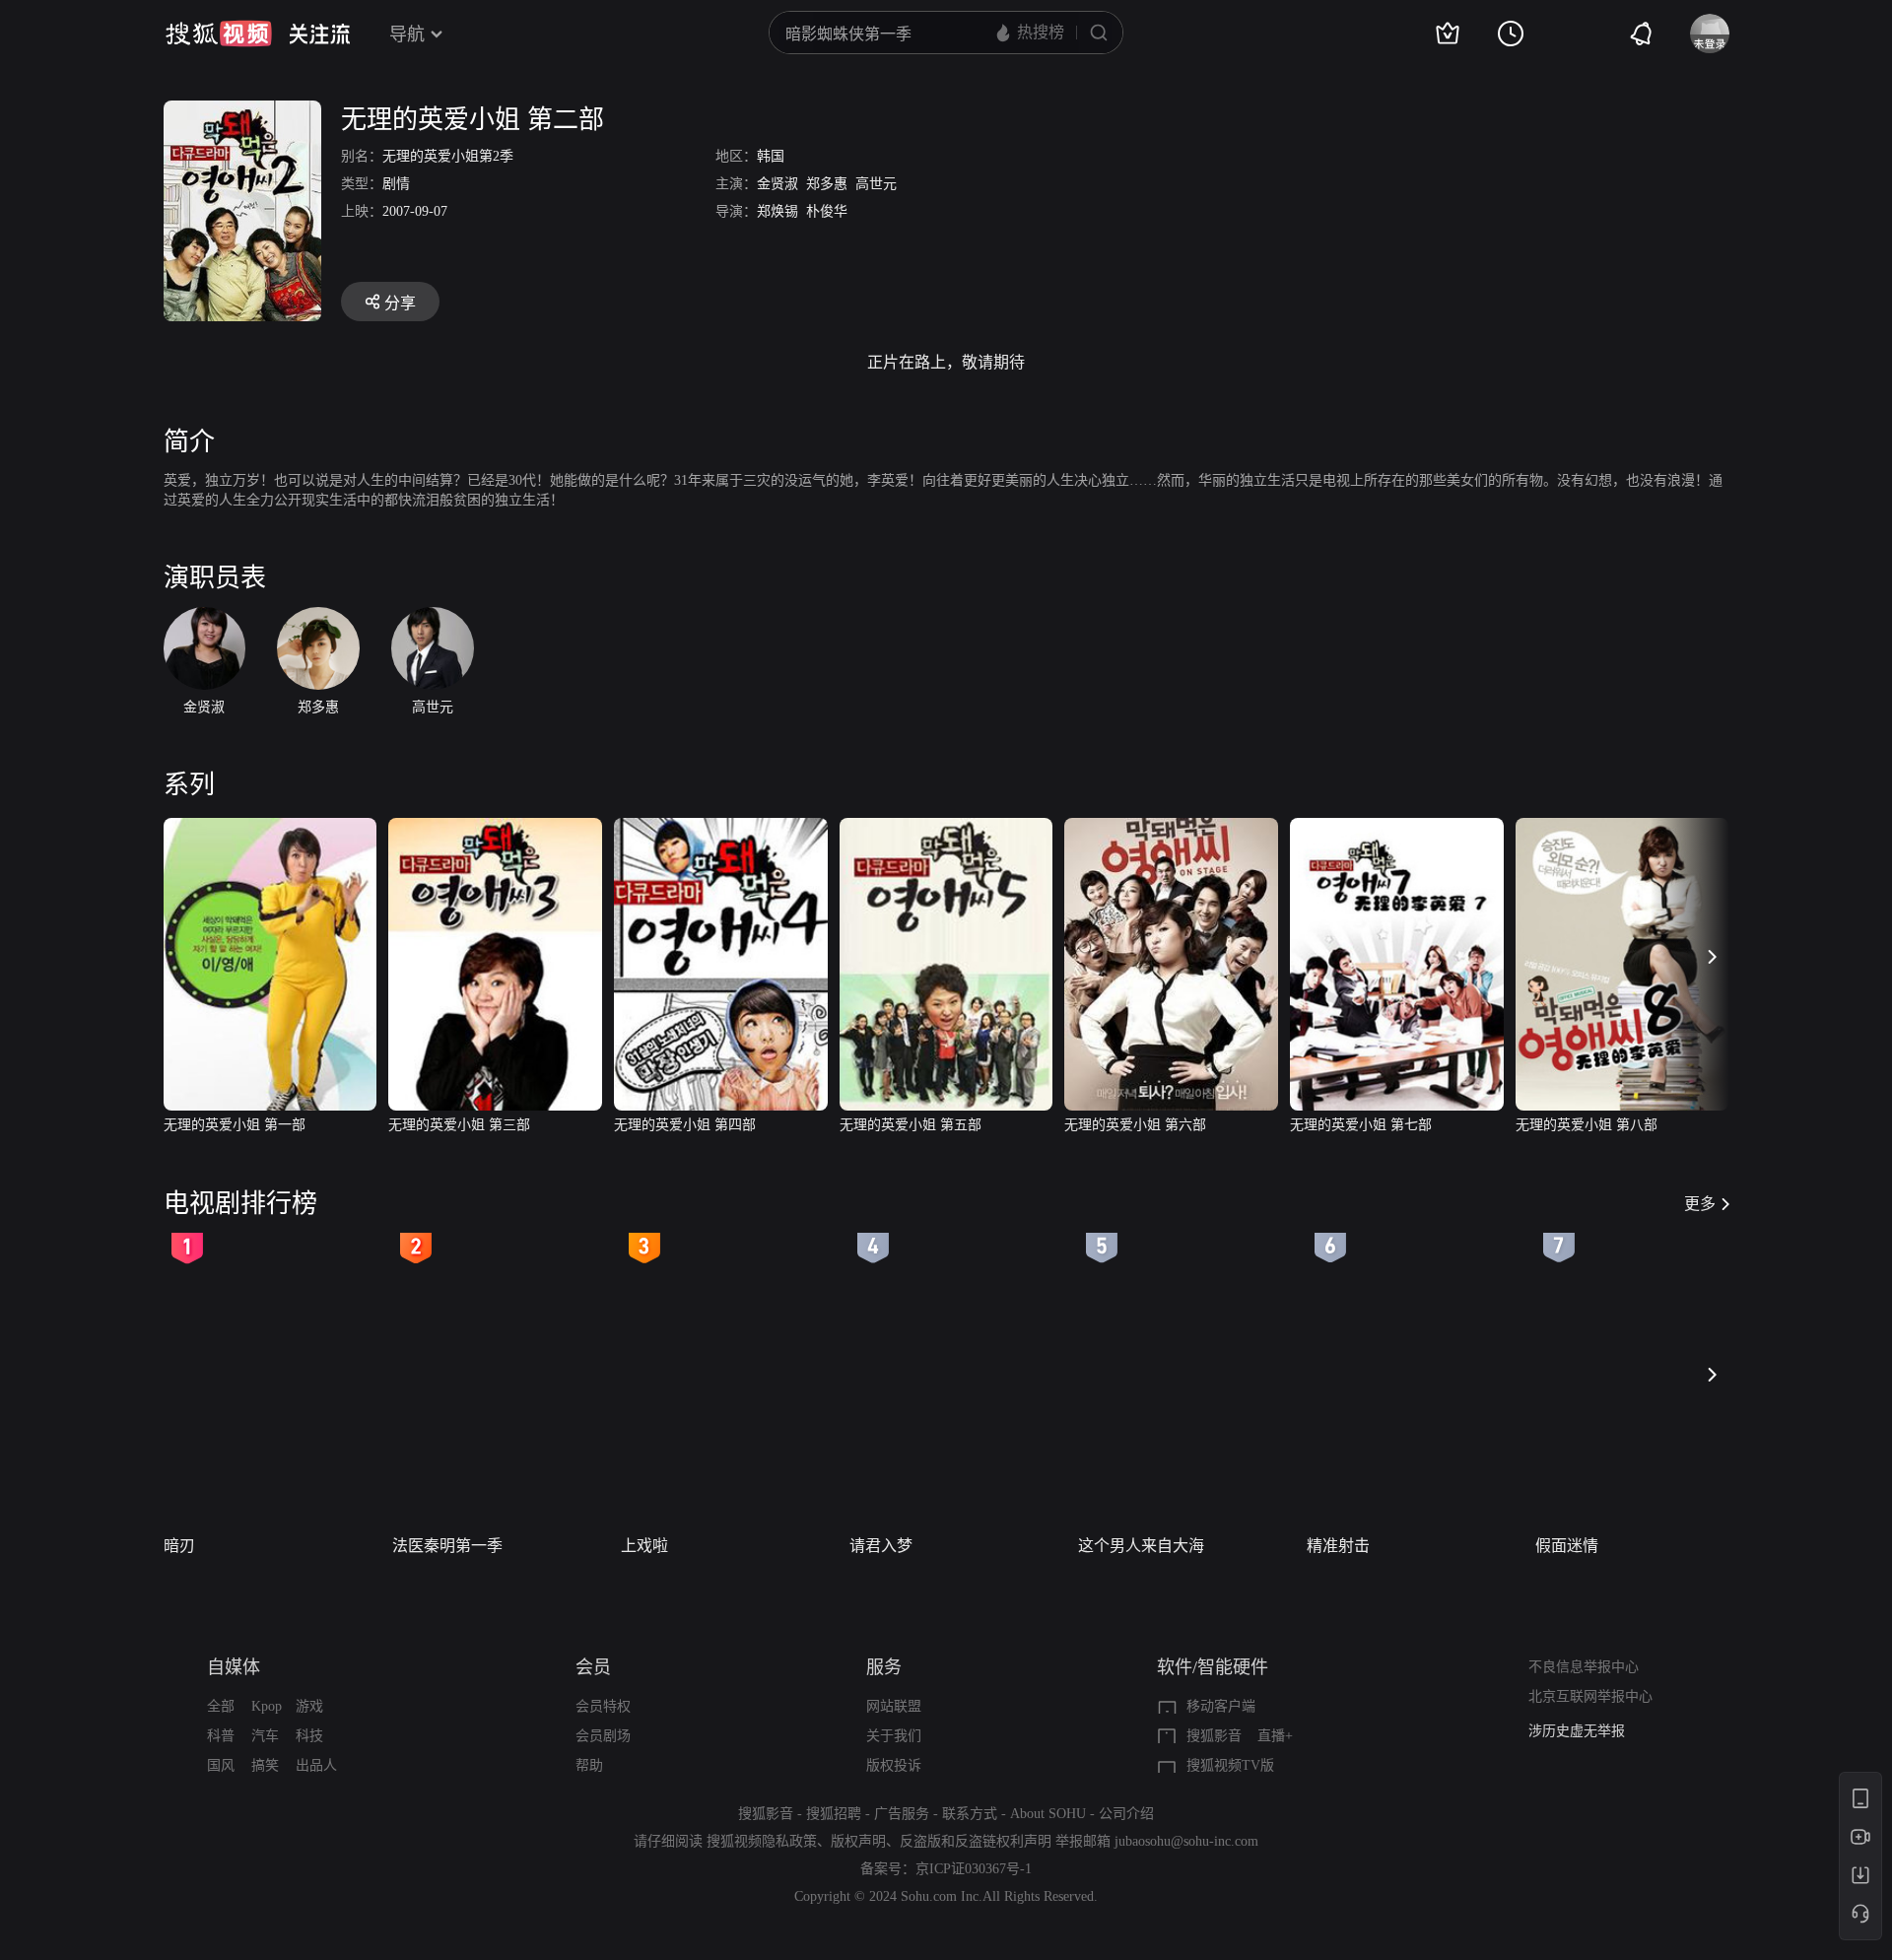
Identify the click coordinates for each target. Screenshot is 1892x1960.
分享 (400, 303)
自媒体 (234, 1667)
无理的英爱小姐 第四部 (685, 1125)
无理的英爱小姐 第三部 (459, 1125)
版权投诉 (894, 1765)
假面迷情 (1567, 1546)
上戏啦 (644, 1546)
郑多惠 (827, 184)
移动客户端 (1221, 1706)
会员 (593, 1667)
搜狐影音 (1214, 1736)
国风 (221, 1765)
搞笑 (265, 1765)
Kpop (267, 1706)
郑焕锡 (777, 211)
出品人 (316, 1765)
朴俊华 (827, 211)
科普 (221, 1736)
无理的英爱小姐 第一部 (235, 1125)
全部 (221, 1706)
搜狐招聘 (834, 1814)
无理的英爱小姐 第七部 (1361, 1125)
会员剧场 (603, 1736)
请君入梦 (881, 1546)
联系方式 (970, 1814)
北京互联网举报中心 (1590, 1696)
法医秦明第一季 (447, 1546)
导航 (407, 34)
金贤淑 (777, 184)
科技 (309, 1736)
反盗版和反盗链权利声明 (976, 1841)
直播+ (1275, 1736)
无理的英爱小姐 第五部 (911, 1125)
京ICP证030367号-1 (974, 1869)
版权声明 (858, 1841)
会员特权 (603, 1706)
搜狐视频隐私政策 (762, 1841)
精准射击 (1338, 1546)
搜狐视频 (219, 34)
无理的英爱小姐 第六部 (1135, 1125)
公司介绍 (1126, 1814)
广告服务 (902, 1814)
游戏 (309, 1706)
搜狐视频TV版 (1230, 1765)
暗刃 (179, 1546)
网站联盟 (894, 1706)
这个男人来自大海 (1141, 1546)
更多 (1700, 1204)
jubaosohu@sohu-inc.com (1186, 1841)
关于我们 (894, 1736)
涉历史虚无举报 (1577, 1731)
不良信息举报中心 (1584, 1667)
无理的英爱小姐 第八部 (1587, 1125)
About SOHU (1048, 1814)
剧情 (396, 184)
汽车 (265, 1736)
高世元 (876, 184)
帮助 (589, 1765)
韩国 (771, 156)
